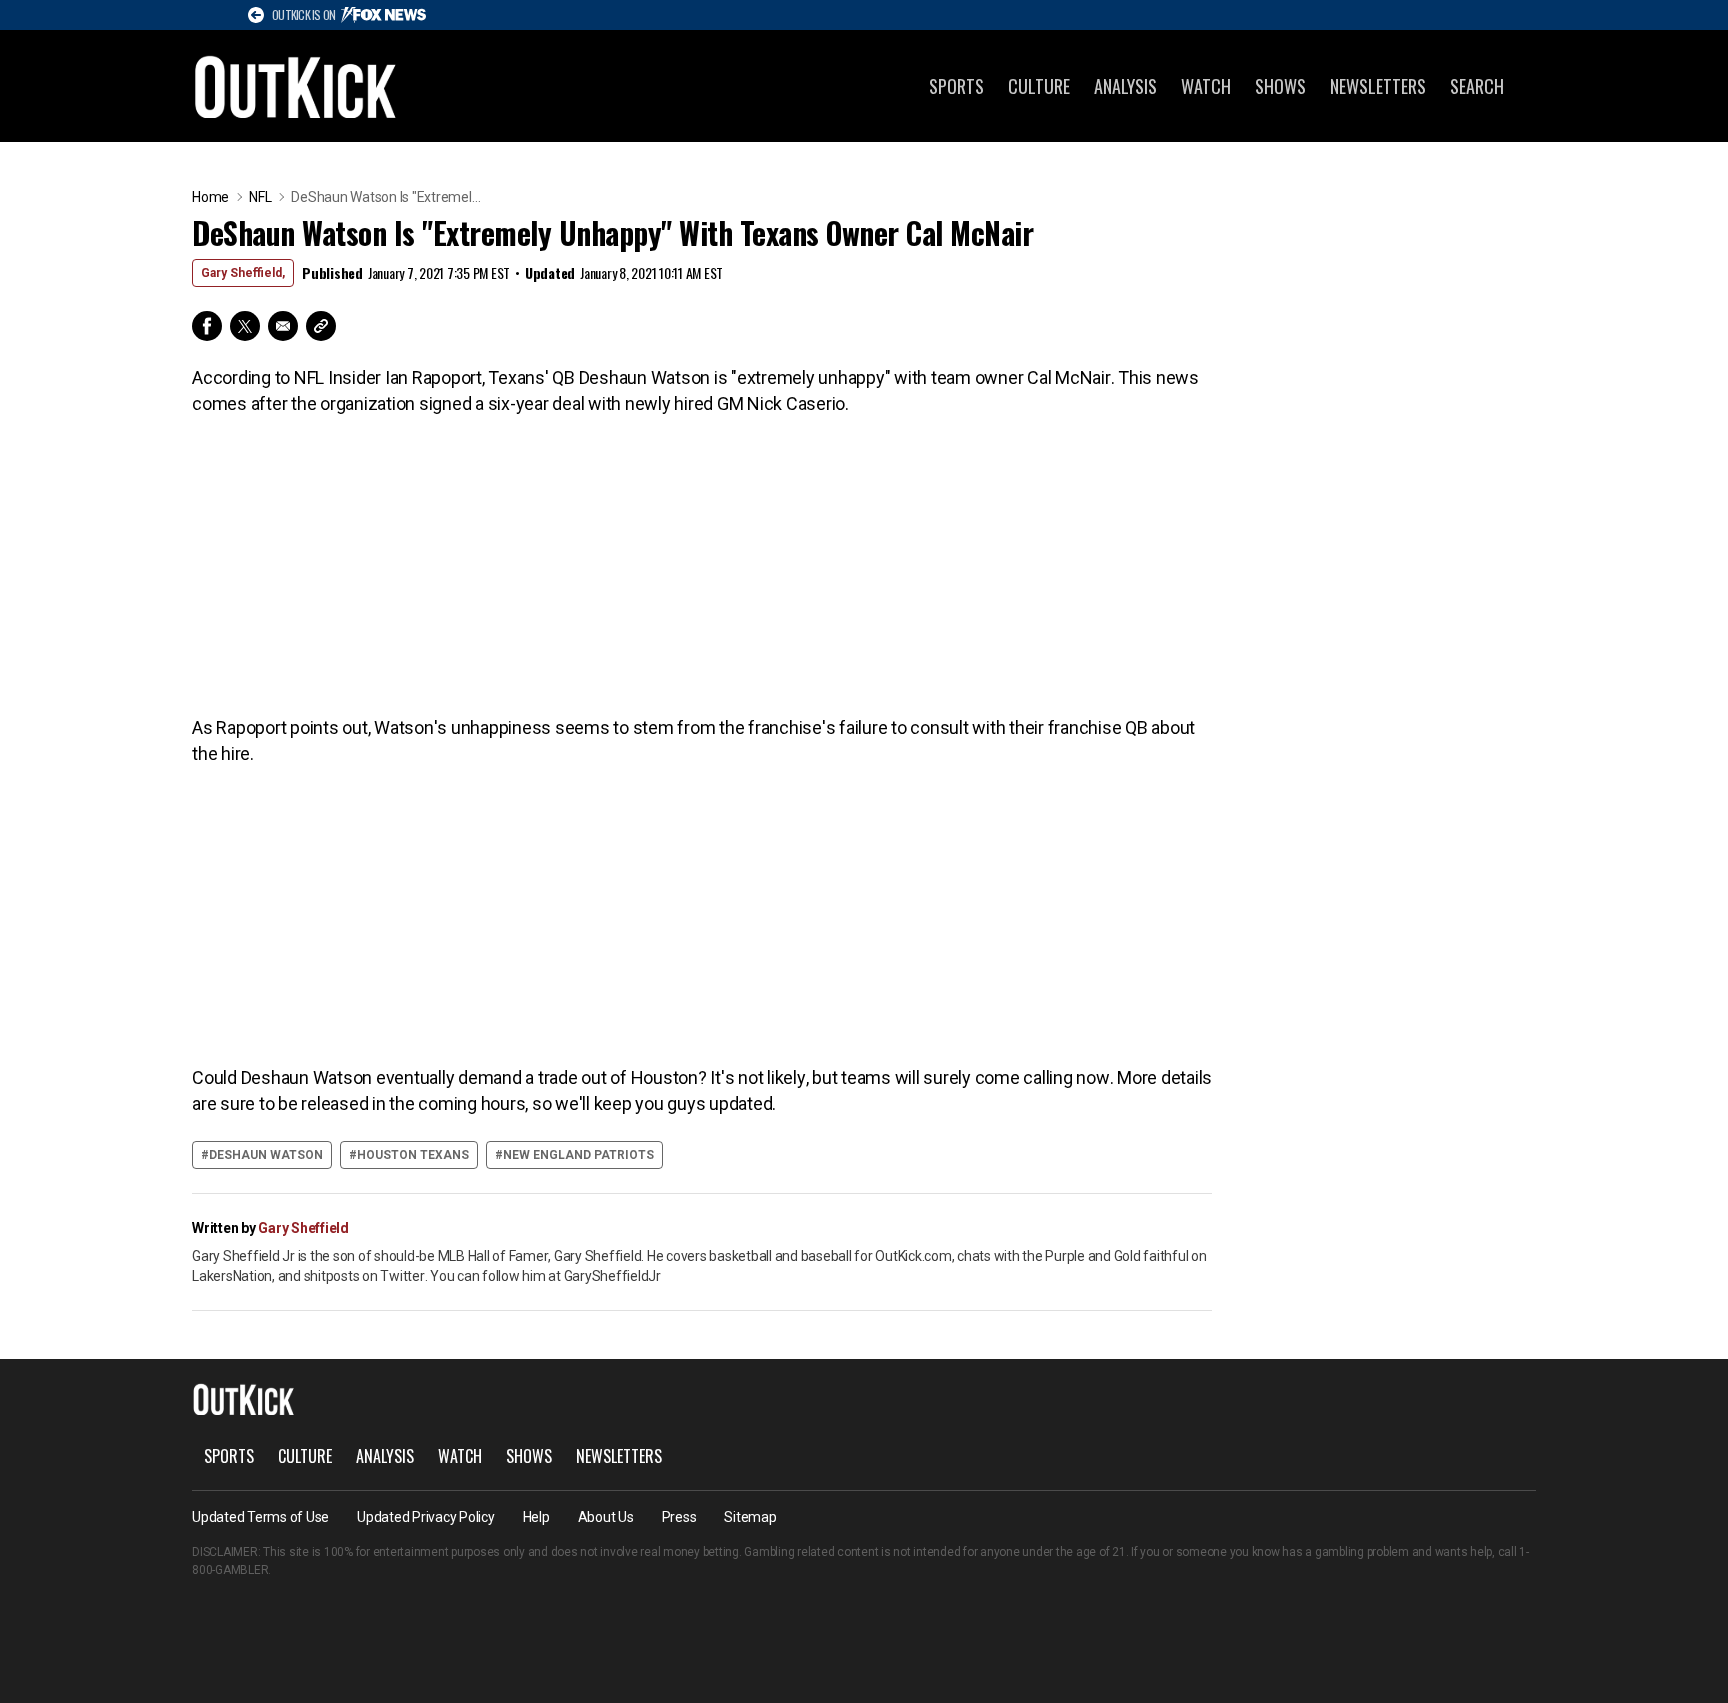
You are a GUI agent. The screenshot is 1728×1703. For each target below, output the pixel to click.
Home (210, 197)
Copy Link (321, 326)
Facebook (207, 326)
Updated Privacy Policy (426, 1517)
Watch (1206, 86)
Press (679, 1517)
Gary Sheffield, (243, 273)
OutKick (296, 86)
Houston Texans (413, 1155)
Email (283, 326)
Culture (1039, 86)
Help (536, 1517)
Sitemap (750, 1517)
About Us (606, 1517)
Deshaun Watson (266, 1155)
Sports (956, 86)
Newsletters (1378, 86)
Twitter (245, 326)
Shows (1280, 86)
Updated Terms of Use (260, 1517)
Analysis (1125, 86)
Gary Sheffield (303, 1228)
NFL (260, 197)
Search (1477, 86)
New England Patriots (578, 1155)
